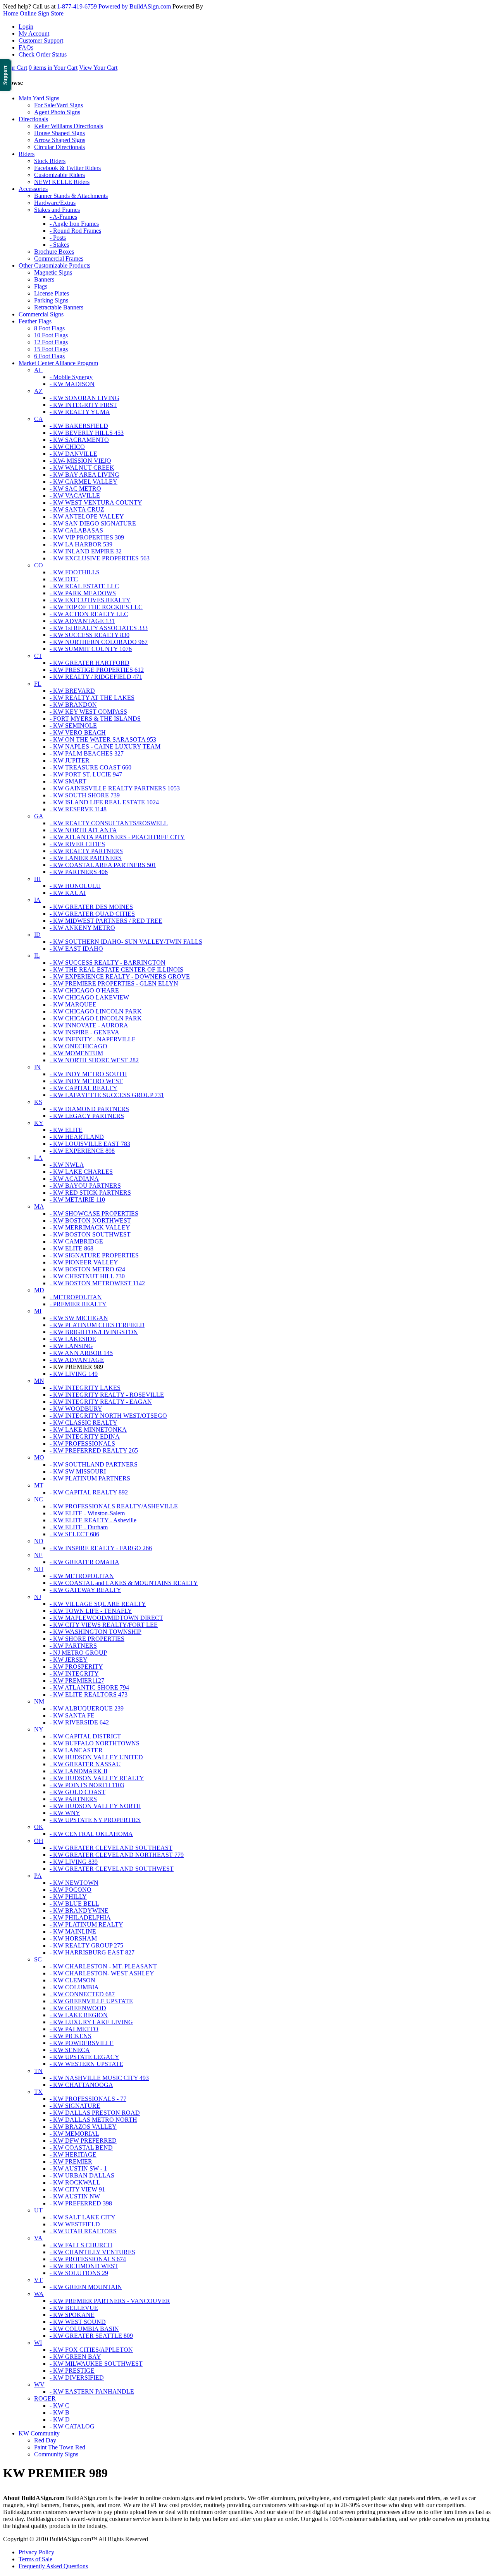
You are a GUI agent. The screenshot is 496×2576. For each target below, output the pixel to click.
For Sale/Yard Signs (59, 105)
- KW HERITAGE (73, 2154)
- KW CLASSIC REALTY (84, 1423)
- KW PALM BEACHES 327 (87, 753)
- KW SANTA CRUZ (77, 509)
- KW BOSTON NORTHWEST (90, 1220)
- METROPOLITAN (76, 1297)
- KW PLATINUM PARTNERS (90, 1478)
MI (38, 1311)
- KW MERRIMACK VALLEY (90, 1227)
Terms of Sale (35, 2559)
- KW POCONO (71, 1890)
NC (39, 1499)
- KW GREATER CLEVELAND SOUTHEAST (111, 1848)
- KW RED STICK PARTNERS (90, 1193)
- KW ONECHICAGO (78, 1046)
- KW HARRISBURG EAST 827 (92, 1952)
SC (38, 1959)
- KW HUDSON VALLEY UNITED (96, 1757)
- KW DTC (64, 579)
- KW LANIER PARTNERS (86, 858)
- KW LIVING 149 (74, 1374)
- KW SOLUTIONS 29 (79, 2273)
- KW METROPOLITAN (82, 1576)
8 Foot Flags (49, 328)
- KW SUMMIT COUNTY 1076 (91, 649)
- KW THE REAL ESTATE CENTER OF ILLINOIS (116, 969)
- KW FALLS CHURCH (81, 2245)
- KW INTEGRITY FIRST (83, 405)
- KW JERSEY (69, 1660)
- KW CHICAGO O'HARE (84, 990)
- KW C (59, 2405)
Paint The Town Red (60, 2447)
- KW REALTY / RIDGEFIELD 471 (96, 677)
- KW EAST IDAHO (76, 949)
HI (37, 879)
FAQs (26, 47)
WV (39, 2385)
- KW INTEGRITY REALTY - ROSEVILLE (107, 1395)
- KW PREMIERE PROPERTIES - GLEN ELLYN (114, 983)
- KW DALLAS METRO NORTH (93, 2120)
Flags (41, 286)
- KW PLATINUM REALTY (86, 1924)
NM (39, 1701)
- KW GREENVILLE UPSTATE (91, 2001)
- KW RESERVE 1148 (78, 809)
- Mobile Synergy (71, 377)
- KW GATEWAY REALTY (85, 1590)
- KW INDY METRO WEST (86, 1081)
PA (38, 1876)
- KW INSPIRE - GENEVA (84, 1032)
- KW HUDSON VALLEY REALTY (97, 1778)
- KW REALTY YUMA (80, 412)
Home (11, 13)
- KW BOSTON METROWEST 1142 (97, 1283)
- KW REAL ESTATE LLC (84, 586)
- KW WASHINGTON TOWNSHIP (96, 1632)
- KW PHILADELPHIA (80, 1917)
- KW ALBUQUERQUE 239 (87, 1708)
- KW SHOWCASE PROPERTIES (94, 1213)
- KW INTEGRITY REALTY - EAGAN (101, 1402)
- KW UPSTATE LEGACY (84, 2057)
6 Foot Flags (49, 356)
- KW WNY (65, 1813)
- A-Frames (63, 217)
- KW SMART (68, 781)
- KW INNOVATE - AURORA (89, 1025)
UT (38, 2210)
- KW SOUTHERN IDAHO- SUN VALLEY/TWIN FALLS (126, 942)
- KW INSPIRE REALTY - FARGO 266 (101, 1548)
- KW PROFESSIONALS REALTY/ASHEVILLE (114, 1506)
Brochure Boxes (54, 252)
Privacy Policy (36, 2552)
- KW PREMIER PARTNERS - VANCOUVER (110, 2301)
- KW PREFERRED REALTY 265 (94, 1450)
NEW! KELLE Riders (62, 182)
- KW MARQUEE (73, 1004)
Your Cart (15, 68)
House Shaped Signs (59, 133)
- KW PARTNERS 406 (79, 872)
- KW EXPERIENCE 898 (82, 1151)
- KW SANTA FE (72, 1715)
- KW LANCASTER (76, 1750)
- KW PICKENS (71, 2036)
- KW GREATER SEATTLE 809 (91, 2336)
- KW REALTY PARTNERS (86, 851)
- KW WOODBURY (76, 1409)
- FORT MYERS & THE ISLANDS (95, 719)
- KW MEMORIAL (74, 2134)
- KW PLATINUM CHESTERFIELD (97, 1325)
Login (26, 27)
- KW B (59, 2412)
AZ (38, 391)
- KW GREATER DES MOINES (91, 907)
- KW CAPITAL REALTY (84, 1088)
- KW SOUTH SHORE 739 (85, 795)
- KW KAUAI (68, 893)
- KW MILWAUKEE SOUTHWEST (96, 2364)
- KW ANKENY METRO (82, 928)
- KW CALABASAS (76, 530)
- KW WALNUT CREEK (82, 468)
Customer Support (41, 40)
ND (39, 1541)
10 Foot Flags (51, 335)
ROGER (45, 2398)
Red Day (45, 2440)
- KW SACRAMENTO (79, 440)
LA (38, 1158)
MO (39, 1457)
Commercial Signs (41, 314)
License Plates (52, 293)
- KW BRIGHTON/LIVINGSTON (94, 1332)
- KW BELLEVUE (74, 2308)
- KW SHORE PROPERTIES (87, 1639)
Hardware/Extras (55, 203)
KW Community (39, 2433)
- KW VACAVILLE (75, 495)
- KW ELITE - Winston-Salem (87, 1513)
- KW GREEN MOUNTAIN (86, 2287)
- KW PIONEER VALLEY (84, 1262)
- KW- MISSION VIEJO (80, 461)
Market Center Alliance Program (58, 363)
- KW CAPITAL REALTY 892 (89, 1492)
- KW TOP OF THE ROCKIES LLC (96, 607)
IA (37, 900)
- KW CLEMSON (72, 1980)
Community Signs (56, 2454)
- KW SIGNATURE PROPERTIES (94, 1255)
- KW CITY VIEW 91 (77, 2189)
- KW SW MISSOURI (78, 1471)
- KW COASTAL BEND (81, 2148)
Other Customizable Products (54, 265)
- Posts (58, 238)
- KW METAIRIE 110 (77, 1200)
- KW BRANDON (73, 705)
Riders (27, 154)
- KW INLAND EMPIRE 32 (86, 551)
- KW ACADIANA (74, 1179)
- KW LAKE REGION (79, 2015)
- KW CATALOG (72, 2426)
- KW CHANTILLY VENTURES (92, 2252)
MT (39, 1485)
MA (39, 1206)
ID (37, 935)
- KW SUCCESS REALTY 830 (90, 635)
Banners (44, 279)
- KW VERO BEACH (78, 732)
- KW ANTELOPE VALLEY (87, 516)
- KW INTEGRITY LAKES (85, 1388)
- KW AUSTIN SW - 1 (78, 2168)
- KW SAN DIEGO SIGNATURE (93, 523)
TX (38, 2092)
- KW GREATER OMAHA (84, 1562)
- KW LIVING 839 (74, 1862)
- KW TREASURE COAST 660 (90, 767)
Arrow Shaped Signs (60, 140)
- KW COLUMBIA (74, 1987)
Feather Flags (35, 321)
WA (39, 2294)
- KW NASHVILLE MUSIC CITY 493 (99, 2078)
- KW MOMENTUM (76, 1053)
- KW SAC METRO (75, 489)
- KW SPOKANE (72, 2315)
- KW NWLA (67, 1165)
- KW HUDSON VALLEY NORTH (95, 1806)
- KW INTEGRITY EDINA (85, 1437)
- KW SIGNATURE (75, 2106)
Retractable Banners (59, 307)
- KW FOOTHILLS (75, 572)
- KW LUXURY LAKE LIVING (91, 2022)
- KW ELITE (66, 1130)
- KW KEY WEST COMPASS (88, 712)
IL (37, 956)
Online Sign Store (42, 13)
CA (39, 419)
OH (39, 1841)
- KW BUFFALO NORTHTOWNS (95, 1743)
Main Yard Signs (39, 98)
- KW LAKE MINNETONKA (88, 1430)
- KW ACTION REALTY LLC (89, 614)
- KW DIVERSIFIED (77, 2378)
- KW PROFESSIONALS (82, 1443)
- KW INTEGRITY (74, 1674)
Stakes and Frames (57, 210)
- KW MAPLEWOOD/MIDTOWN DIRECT (106, 1618)
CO (39, 565)
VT (38, 2280)
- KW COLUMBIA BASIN (84, 2329)
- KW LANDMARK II (78, 1771)
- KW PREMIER (71, 2161)
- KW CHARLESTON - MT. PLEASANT (103, 1966)
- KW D (60, 2419)
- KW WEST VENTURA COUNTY (96, 502)
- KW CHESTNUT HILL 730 (87, 1276)
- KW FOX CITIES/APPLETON (91, 2350)
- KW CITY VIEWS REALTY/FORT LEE (104, 1625)
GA (39, 816)
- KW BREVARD (72, 691)
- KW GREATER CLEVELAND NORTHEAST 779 (117, 1855)
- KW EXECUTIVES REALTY (90, 600)
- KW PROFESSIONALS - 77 (88, 2099)
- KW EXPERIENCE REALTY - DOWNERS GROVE (120, 976)
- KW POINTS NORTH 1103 (87, 1785)
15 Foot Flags (51, 349)
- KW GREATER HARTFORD (90, 663)
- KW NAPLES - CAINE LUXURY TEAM (105, 746)
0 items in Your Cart (53, 68)
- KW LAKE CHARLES (81, 1172)
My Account (34, 33)
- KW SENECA (70, 2050)
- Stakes (59, 245)
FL (38, 684)
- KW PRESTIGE (72, 2371)
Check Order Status (43, 54)
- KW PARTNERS (73, 1646)
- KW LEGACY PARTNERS (87, 1116)
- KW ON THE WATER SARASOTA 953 (103, 739)
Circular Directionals (59, 147)
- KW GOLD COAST (77, 1792)
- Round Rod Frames (75, 231)
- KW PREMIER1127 (77, 1680)
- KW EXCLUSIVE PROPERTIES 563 (100, 558)
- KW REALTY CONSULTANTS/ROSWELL (109, 823)
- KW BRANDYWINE (79, 1911)
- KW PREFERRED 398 (81, 2203)
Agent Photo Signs (57, 112)
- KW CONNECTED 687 (82, 1994)
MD (39, 1290)
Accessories (33, 189)
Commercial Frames (59, 258)
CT (38, 656)
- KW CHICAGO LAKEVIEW (89, 997)
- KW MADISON (72, 384)
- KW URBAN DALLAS (82, 2175)
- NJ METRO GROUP (78, 1653)
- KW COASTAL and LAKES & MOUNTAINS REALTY (124, 1583)
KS (38, 1102)
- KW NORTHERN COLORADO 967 (99, 642)
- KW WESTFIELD (75, 2224)
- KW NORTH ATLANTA (83, 830)
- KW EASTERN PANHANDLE (92, 2391)
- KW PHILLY (68, 1897)
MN (39, 1381)
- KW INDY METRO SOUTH (88, 1074)
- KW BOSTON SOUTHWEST (90, 1234)
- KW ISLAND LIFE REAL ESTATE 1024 (104, 802)
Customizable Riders (59, 175)
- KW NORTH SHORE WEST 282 (94, 1060)
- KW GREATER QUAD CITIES (92, 914)
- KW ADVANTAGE (77, 1360)
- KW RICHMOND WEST (84, 2266)
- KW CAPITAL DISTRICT (85, 1736)
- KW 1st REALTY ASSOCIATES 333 (99, 628)
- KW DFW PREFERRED (83, 2141)
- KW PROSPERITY (76, 1667)
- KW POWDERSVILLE (82, 2043)
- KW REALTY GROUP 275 (86, 1945)
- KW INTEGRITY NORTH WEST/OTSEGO (108, 1416)
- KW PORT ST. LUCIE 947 (86, 774)
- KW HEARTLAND (77, 1137)
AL (38, 370)
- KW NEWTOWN (74, 1883)
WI (38, 2343)
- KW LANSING (71, 1346)
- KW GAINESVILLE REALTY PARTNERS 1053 (115, 788)
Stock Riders (50, 161)
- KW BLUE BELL (74, 1904)
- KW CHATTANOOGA (81, 2085)
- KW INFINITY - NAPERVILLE (93, 1039)
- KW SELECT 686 (74, 1534)
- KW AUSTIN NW (75, 2196)
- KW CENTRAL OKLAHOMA (91, 1834)
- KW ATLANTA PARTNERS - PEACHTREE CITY (117, 837)
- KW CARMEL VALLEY (84, 482)
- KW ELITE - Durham (79, 1527)
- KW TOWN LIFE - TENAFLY (91, 1611)
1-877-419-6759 (77, 6)
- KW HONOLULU (75, 886)
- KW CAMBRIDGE (76, 1241)
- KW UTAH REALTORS (83, 2231)
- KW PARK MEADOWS (83, 593)
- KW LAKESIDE (73, 1339)
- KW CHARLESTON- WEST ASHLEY (102, 1973)
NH (39, 1569)
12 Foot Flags (51, 342)
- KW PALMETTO (74, 2029)
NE (38, 1555)
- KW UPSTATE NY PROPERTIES (95, 1820)
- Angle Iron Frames (74, 224)
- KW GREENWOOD (78, 2008)
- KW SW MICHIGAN (79, 1318)
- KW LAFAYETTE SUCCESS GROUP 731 (107, 1095)
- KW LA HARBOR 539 (81, 544)
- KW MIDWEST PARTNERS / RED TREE (106, 921)
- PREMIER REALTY (78, 1304)
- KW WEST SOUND (78, 2322)
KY (39, 1123)
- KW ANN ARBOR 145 (81, 1353)
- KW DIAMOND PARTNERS (89, 1109)
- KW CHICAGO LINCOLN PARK (96, 1011)
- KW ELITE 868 (71, 1248)
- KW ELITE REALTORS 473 (89, 1694)
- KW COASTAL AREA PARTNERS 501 (103, 865)
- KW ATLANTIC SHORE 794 (89, 1687)
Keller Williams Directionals (69, 126)
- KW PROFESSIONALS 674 (88, 2259)
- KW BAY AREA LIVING (84, 475)
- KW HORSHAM (73, 1938)
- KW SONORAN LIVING (84, 398)
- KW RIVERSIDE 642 (79, 1722)
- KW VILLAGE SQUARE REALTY (98, 1604)
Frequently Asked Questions (53, 2566)
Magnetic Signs (53, 272)
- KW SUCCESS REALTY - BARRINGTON (108, 963)
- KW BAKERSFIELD (79, 426)
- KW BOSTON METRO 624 (87, 1269)
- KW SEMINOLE (73, 726)
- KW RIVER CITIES (77, 844)
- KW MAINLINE (73, 1931)
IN (37, 1067)
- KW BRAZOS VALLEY (83, 2127)
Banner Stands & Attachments (71, 196)
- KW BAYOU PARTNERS (85, 1186)
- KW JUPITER (70, 760)
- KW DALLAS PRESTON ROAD (95, 2113)
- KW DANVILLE (73, 454)
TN (38, 2071)
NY (39, 1729)
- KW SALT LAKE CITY (83, 2217)
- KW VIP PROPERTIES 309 (87, 537)
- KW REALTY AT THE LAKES (92, 698)
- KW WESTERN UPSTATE (86, 2064)
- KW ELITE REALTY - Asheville (93, 1520)
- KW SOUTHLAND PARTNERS (94, 1464)
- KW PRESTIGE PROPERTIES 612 (97, 670)
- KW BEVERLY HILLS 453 (87, 433)
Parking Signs (51, 300)
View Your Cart (98, 68)
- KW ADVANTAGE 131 (82, 621)
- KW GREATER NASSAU (85, 1764)
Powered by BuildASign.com (135, 6)
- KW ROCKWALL (75, 2182)
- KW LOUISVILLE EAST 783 (90, 1144)
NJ (38, 1597)
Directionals (33, 119)
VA (38, 2238)
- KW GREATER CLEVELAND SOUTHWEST (112, 1869)
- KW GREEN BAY (75, 2357)
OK (39, 1827)
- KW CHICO (67, 447)
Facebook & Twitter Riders (67, 168)
